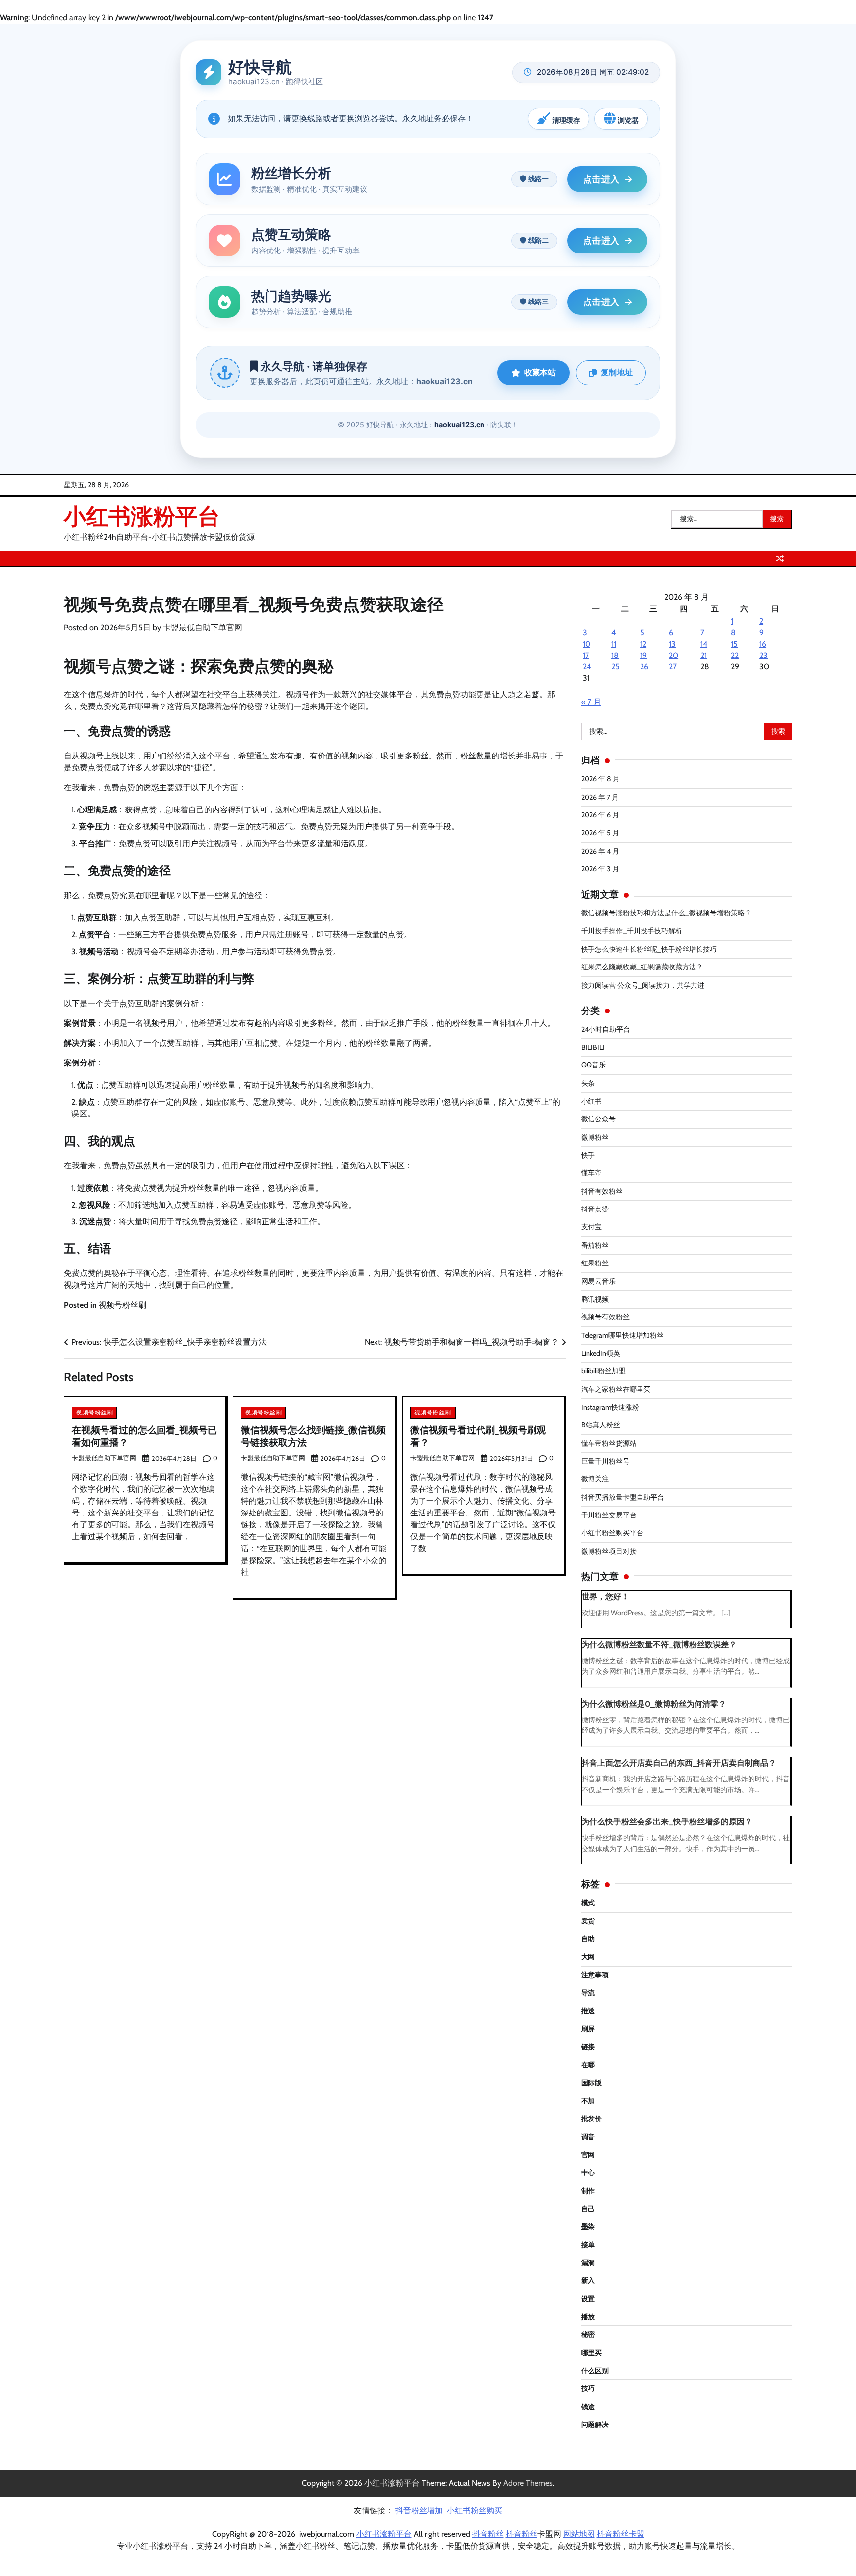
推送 (588, 2011)
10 (587, 644)
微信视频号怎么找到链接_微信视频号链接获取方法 (313, 1436)
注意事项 (595, 1975)
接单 (588, 2245)
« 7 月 (591, 702)
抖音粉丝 (488, 2534)
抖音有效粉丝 (602, 1191)
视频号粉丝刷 (122, 1305)
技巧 (588, 2388)
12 (643, 644)
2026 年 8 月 (600, 779)
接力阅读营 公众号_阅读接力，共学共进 (643, 985)
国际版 (591, 2083)
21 (704, 655)
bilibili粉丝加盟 (603, 1371)
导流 (588, 1993)
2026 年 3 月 (600, 869)
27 (673, 667)
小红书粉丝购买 (475, 2510)
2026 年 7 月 (600, 797)
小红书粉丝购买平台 (612, 1533)
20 (673, 655)
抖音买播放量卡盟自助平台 (623, 1497)
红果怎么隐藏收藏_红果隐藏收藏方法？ (642, 967)
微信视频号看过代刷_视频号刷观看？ (478, 1436)
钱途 (588, 2407)
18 (615, 655)
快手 (588, 1155)
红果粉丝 (595, 1263)
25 (615, 667)
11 (614, 644)
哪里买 (591, 2353)
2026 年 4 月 (600, 851)
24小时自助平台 (606, 1029)
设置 (588, 2299)
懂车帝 (591, 1173)
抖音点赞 (595, 1209)
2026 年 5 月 (600, 833)
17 (586, 655)
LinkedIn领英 (601, 1353)
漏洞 (588, 2263)
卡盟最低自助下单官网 (203, 628)
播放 (588, 2317)
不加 (588, 2101)
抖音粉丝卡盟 (621, 2534)
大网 (588, 1957)
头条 (588, 1083)
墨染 (588, 2226)
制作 (588, 2191)
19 (643, 655)
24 (587, 667)
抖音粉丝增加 (419, 2510)
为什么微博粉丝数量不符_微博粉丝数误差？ (659, 1644)
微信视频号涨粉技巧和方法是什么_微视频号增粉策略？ (666, 913)
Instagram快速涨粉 (610, 1407)
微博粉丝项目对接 (609, 1551)
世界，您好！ (605, 1596)
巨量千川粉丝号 (605, 1461)
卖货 (588, 1921)
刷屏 (588, 2029)
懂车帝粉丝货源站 (609, 1443)
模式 (588, 1903)
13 (672, 644)
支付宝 (591, 1227)
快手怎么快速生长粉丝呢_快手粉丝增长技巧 (649, 949)
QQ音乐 (593, 1065)
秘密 (588, 2334)
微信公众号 (598, 1119)
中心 (588, 2172)
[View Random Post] (780, 558)
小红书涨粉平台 (142, 516)
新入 (588, 2280)
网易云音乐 (598, 1281)
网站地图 (579, 2534)
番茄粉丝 (595, 1245)
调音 (588, 2137)
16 (763, 644)
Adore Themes (528, 2483)
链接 (588, 2047)
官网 (588, 2155)
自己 (588, 2209)
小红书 (591, 1101)
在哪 (588, 2065)
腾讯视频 (595, 1299)
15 (734, 644)
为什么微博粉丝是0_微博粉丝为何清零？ (654, 1704)
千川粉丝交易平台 (609, 1515)
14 (704, 644)
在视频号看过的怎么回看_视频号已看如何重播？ (144, 1436)
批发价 (591, 2119)
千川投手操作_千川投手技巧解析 (632, 931)
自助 (588, 1939)
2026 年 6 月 (600, 815)
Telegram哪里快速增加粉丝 (622, 1335)
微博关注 (595, 1479)
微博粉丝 (595, 1137)
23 (764, 655)
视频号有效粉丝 (605, 1317)
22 (735, 655)
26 (644, 667)
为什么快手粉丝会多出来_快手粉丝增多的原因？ (667, 1822)
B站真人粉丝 (601, 1425)
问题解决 (595, 2424)
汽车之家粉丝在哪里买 (616, 1389)
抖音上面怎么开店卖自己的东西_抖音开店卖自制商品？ (679, 1763)
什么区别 (595, 2371)
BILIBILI (593, 1047)
